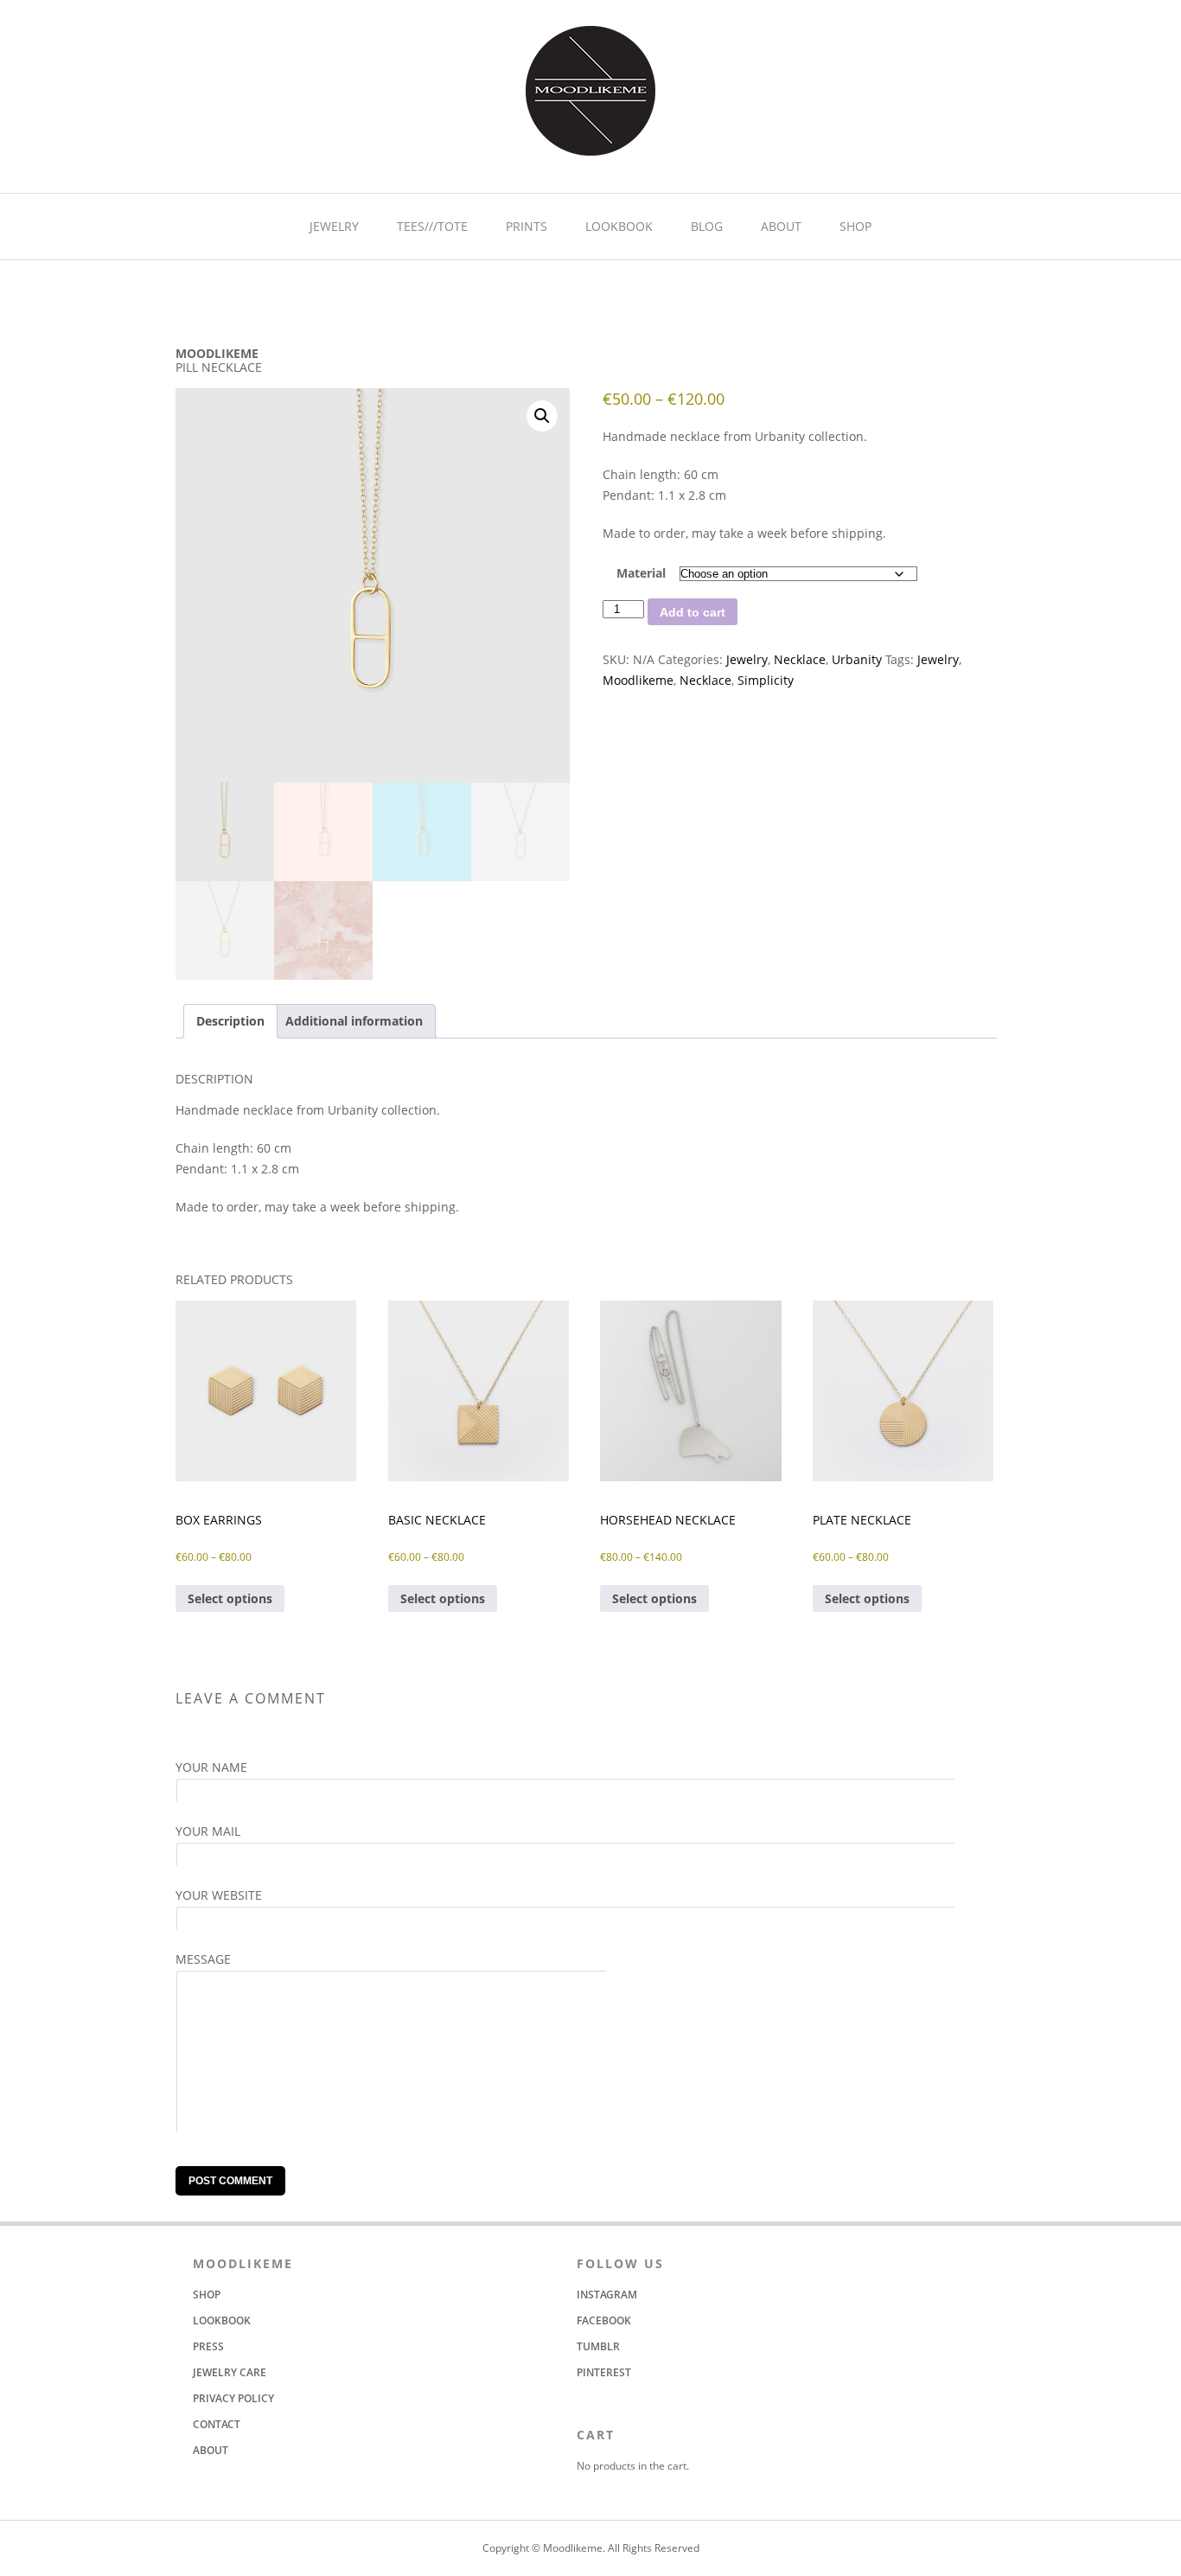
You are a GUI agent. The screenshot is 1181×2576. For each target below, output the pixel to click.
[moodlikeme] (590, 146)
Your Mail (208, 1831)
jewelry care (230, 2372)
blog (707, 226)
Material (641, 573)
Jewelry (747, 659)
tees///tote (432, 226)
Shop (855, 226)
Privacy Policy (233, 2398)
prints (527, 226)
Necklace (800, 659)
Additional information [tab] (354, 1021)
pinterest (604, 2372)
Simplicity (766, 680)
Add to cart (693, 612)
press (208, 2346)
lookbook (619, 226)
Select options (230, 1598)
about (781, 226)
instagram (607, 2295)
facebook (604, 2320)
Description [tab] (230, 1021)
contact (217, 2424)
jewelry (334, 226)
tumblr (598, 2346)
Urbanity (857, 659)
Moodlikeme (638, 680)
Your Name (211, 1767)
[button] (542, 416)
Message (203, 1959)
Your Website (219, 1895)
